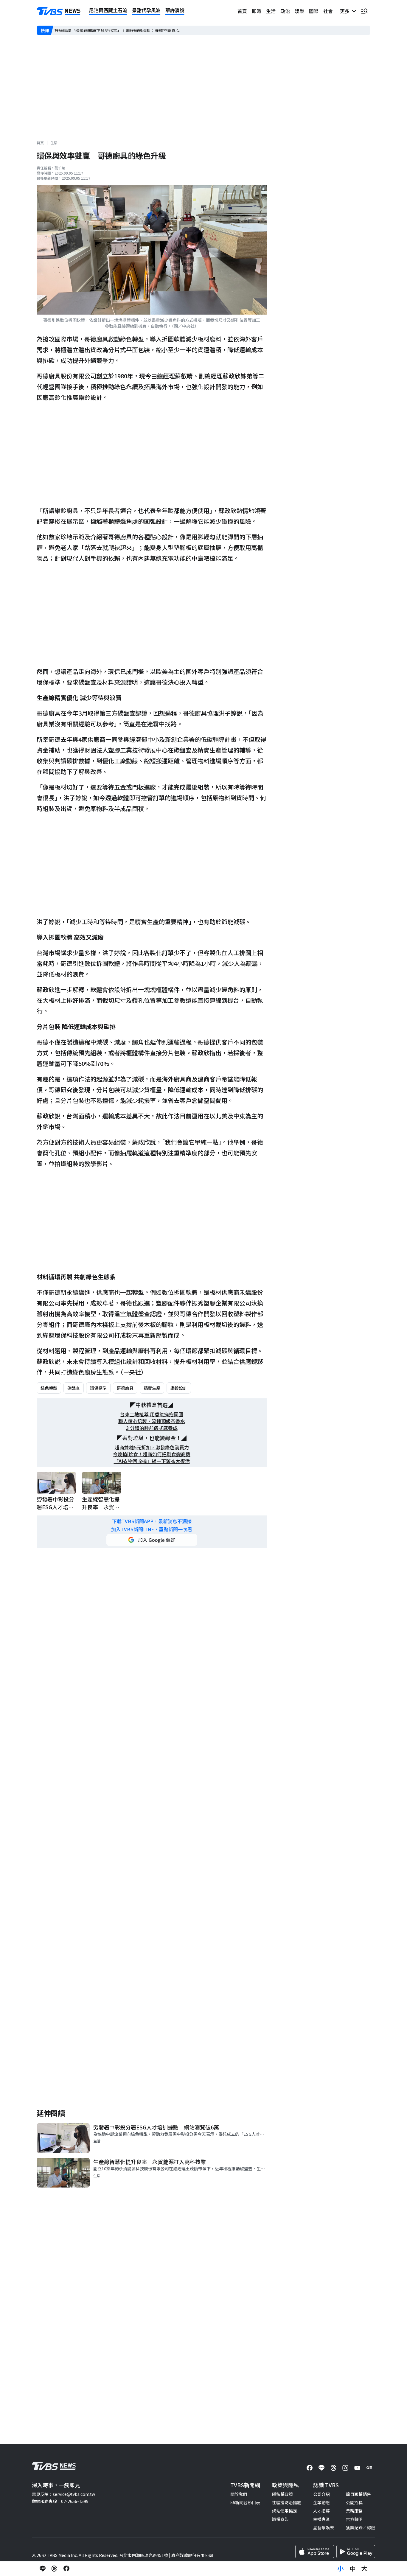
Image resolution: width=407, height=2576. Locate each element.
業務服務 (354, 2511)
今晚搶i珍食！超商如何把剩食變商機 (152, 1454)
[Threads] (333, 2468)
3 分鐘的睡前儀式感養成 (152, 1428)
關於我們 (239, 2494)
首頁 (242, 11)
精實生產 (152, 1388)
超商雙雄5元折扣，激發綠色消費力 (152, 1447)
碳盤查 (74, 1388)
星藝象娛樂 (324, 2527)
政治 (285, 11)
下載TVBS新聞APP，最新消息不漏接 (152, 1521)
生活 (271, 11)
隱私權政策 (282, 2494)
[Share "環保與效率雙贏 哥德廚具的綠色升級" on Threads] (55, 2569)
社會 (328, 11)
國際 (314, 11)
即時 (257, 11)
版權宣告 (280, 2519)
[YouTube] (357, 2468)
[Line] (321, 2468)
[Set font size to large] (364, 2569)
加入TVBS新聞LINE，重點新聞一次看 (152, 1529)
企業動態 (321, 2502)
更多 (346, 11)
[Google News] (369, 2468)
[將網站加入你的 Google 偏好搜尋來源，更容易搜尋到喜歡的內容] (152, 1540)
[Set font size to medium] (352, 2569)
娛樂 (299, 11)
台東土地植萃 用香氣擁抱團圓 (152, 1414)
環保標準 (98, 1388)
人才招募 (321, 2511)
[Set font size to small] (341, 2569)
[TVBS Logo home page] (59, 11)
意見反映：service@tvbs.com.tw (63, 2494)
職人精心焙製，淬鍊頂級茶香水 (152, 1421)
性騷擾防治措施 (287, 2502)
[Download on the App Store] (315, 2552)
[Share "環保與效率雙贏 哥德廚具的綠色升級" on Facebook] (66, 2569)
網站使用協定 (285, 2511)
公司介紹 (321, 2494)
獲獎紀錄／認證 (361, 2527)
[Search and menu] (364, 11)
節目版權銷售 (358, 2494)
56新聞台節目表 (245, 2502)
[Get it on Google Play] (356, 2552)
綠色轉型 (49, 1388)
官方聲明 (354, 2519)
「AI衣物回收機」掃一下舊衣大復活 (152, 1461)
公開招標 (354, 2502)
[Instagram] (345, 2468)
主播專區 (321, 2519)
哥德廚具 (125, 1388)
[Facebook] (310, 2468)
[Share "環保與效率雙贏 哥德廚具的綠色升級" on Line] (43, 2569)
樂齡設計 (179, 1388)
